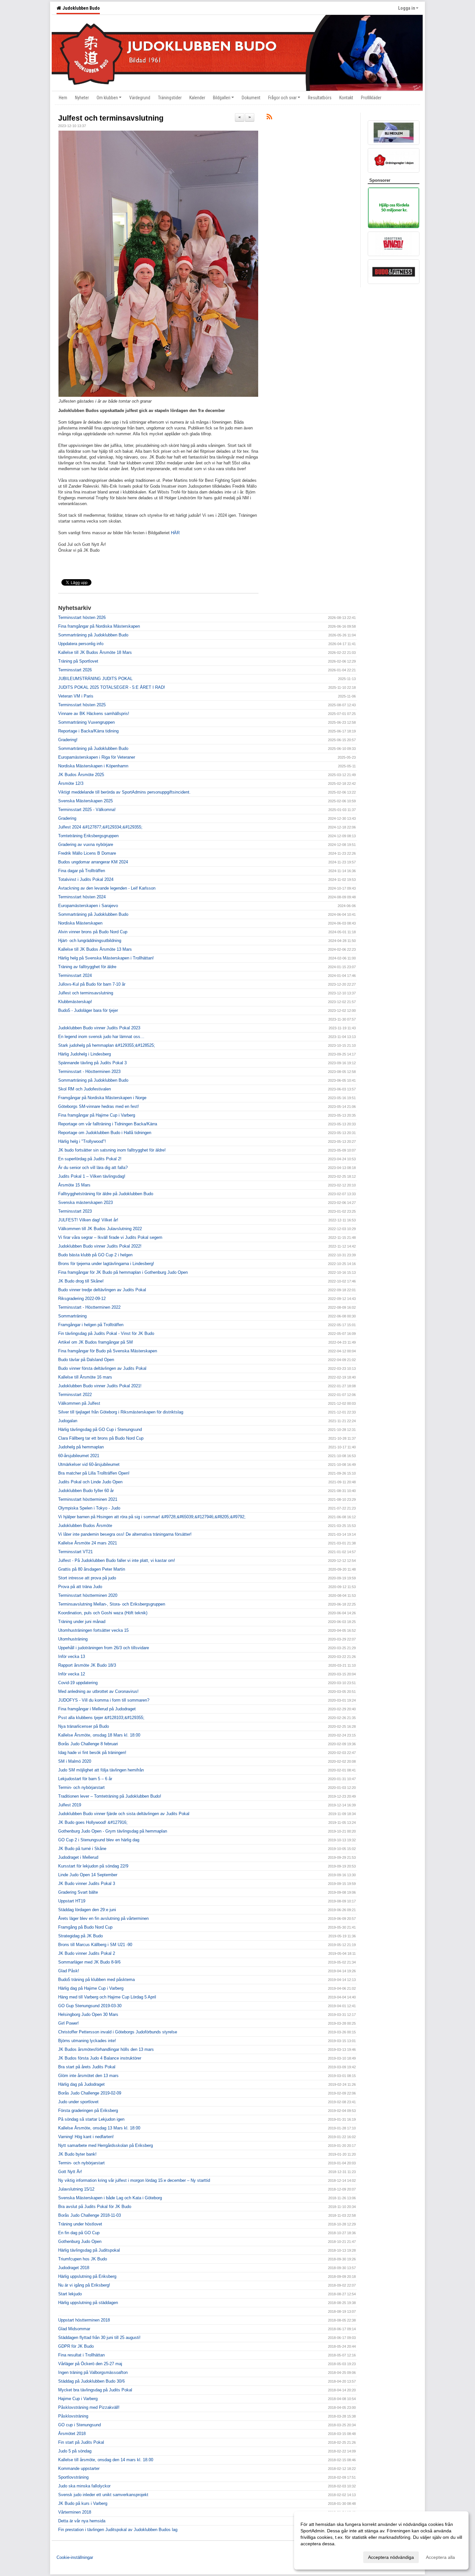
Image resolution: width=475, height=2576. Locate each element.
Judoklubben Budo (80, 8)
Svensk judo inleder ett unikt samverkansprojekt (103, 2495)
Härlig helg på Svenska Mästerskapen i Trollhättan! (106, 958)
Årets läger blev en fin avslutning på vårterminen (103, 1918)
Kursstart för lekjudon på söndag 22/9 (93, 1866)
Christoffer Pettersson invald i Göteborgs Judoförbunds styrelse (118, 2032)
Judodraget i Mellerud (78, 1857)
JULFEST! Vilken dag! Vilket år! (88, 1220)
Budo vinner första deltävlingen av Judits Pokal (102, 1368)
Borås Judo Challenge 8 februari (88, 1744)
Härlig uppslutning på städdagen (88, 2303)
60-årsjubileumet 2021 (79, 1456)
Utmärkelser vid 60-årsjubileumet (89, 1464)
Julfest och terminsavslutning (111, 118)
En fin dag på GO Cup (79, 2233)
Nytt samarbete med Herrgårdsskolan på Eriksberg (106, 2145)
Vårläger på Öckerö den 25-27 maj (90, 2364)
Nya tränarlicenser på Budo (84, 1726)
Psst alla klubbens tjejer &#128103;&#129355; (101, 1718)
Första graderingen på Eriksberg (88, 2111)
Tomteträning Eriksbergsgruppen (88, 836)
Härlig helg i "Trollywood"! (82, 1141)
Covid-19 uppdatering (78, 1683)
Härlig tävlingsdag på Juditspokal (89, 2250)
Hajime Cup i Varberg (78, 2399)
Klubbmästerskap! (75, 1002)
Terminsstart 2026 (75, 670)
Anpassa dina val (318, 2556)
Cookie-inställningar (75, 2557)
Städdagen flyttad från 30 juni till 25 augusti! (99, 2338)
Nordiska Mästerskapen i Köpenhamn (93, 766)
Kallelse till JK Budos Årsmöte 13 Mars (95, 949)
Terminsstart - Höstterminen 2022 (89, 1307)
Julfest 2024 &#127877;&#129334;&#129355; (100, 827)
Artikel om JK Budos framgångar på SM (95, 1342)
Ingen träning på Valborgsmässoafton (93, 2372)
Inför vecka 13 (72, 1656)
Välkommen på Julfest (79, 1403)
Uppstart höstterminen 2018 (84, 2320)
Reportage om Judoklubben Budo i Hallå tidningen (105, 1133)
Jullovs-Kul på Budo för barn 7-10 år (92, 984)
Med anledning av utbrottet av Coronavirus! (98, 1691)
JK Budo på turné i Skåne (82, 1849)
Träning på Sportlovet (78, 661)
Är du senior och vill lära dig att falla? (93, 1168)
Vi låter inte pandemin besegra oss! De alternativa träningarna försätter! (125, 1534)
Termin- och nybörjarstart (81, 1787)
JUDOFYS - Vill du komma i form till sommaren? (104, 1700)
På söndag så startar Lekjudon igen (91, 2119)
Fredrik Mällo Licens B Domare (87, 853)
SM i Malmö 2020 (75, 1761)
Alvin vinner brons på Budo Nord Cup (93, 932)
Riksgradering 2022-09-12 (82, 1299)
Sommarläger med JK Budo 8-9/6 (89, 1962)
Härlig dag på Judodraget (81, 2084)
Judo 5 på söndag (75, 2451)
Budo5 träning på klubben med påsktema (96, 1980)
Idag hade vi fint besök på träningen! (92, 1753)
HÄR (175, 533)
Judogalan (68, 1421)
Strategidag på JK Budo (80, 1936)
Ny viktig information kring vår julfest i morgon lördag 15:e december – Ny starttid (134, 2180)
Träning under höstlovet (80, 2224)
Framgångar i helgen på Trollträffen (91, 1325)
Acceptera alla (440, 2557)
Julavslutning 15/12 (76, 2189)
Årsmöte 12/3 (71, 783)
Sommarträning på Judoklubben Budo (93, 635)
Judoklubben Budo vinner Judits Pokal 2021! (100, 1386)
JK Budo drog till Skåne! (81, 1281)
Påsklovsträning (73, 2416)
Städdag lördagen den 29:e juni (87, 1910)
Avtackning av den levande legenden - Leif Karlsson (107, 888)
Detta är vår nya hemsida (82, 2521)
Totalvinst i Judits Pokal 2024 (86, 879)
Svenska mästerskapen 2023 (85, 1202)
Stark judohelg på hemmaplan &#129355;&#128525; (107, 1045)
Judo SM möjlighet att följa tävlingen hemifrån (101, 1770)
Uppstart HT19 (72, 1901)
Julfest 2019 (70, 1805)
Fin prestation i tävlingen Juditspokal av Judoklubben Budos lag (118, 2530)
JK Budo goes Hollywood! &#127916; (93, 1822)
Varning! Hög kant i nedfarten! (86, 2137)
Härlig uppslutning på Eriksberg (87, 2276)
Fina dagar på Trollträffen (82, 871)
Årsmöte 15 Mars (74, 1185)
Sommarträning (72, 1316)
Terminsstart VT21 (75, 1552)
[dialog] (381, 2540)
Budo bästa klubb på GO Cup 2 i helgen (95, 1255)
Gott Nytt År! (70, 2172)
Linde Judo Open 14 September (88, 1875)
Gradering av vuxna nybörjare (86, 844)
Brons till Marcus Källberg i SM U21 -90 (95, 1945)
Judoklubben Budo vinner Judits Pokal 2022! (100, 1246)
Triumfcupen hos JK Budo (83, 2259)
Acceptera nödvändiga (391, 2557)
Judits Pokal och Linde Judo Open (90, 1482)
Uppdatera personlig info (81, 644)
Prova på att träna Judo (80, 1587)
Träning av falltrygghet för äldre (87, 967)
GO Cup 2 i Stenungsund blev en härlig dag (99, 1840)
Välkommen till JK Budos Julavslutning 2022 (100, 1229)
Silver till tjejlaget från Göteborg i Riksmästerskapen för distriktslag (121, 1412)
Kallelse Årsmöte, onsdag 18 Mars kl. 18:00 (99, 1735)
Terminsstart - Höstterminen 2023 (89, 1072)
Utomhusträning (73, 1639)
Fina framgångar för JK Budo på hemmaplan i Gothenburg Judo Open (123, 1272)
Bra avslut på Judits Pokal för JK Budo (95, 2207)
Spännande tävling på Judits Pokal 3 (92, 1063)
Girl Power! (69, 2023)
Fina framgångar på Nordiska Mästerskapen (99, 626)
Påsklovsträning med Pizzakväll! (89, 2407)
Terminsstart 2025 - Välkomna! (87, 810)
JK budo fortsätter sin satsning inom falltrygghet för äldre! (112, 1150)
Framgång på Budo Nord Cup (85, 1927)
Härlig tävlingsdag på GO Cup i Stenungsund (100, 1429)
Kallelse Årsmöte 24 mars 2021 (88, 1543)
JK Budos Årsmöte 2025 (81, 775)
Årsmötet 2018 (72, 2434)
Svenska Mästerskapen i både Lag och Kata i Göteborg (110, 2198)
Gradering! (68, 740)
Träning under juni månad (82, 1622)
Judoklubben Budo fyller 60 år (86, 1491)
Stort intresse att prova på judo (87, 1578)
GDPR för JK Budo (76, 2346)
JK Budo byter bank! (77, 2154)
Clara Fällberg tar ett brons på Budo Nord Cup (101, 1438)
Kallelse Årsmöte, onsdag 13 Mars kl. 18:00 (99, 2128)
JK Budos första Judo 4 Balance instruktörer (100, 2058)
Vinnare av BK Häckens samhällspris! (94, 714)
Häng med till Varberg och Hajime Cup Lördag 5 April (107, 1997)
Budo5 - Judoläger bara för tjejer (88, 1010)
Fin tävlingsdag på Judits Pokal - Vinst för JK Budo (106, 1333)
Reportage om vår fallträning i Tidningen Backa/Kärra (108, 1124)
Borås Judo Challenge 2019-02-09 (90, 2093)
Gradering (67, 818)
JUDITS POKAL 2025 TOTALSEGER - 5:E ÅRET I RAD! (112, 687)
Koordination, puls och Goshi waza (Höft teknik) (103, 1613)
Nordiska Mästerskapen (80, 923)
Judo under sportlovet (78, 2102)
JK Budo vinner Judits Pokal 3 (87, 1883)
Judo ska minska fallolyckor (84, 2486)
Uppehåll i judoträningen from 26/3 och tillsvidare (104, 1648)
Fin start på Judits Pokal (81, 2442)
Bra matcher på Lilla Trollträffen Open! (94, 1473)
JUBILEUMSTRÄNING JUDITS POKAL (95, 679)
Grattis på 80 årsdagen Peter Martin (92, 1569)
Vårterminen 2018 (75, 2512)
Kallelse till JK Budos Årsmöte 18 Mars (95, 652)
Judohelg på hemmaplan (81, 1447)
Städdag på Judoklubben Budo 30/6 (91, 2381)
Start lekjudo (70, 2294)
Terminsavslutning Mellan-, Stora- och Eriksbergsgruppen (112, 1604)
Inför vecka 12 (72, 1674)
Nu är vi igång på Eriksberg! (84, 2285)
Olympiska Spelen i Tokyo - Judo (89, 1508)
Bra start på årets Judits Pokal (87, 2067)
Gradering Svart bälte (78, 1892)
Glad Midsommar (74, 2329)
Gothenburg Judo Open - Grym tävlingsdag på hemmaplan (113, 1831)
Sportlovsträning (73, 2477)
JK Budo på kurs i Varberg (83, 2503)
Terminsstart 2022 (75, 1395)
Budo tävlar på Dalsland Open (86, 1360)
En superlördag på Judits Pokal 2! (90, 1159)
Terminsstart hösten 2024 (82, 897)
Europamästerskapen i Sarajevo (88, 906)
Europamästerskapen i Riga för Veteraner (97, 757)
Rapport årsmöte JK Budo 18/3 (87, 1665)
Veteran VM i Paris (76, 696)
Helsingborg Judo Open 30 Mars (88, 2014)
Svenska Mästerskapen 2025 (85, 801)
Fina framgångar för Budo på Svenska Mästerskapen (108, 1351)
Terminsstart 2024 (75, 975)
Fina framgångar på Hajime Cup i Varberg (97, 1115)
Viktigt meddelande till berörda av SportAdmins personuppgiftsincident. (124, 792)
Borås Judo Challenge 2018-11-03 (90, 2215)
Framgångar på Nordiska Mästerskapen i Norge (102, 1098)
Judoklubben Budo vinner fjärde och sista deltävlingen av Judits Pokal (124, 1814)
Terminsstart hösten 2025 (82, 705)
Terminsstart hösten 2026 (82, 617)
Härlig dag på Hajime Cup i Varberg (91, 1988)
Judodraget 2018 (74, 2268)
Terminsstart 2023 (75, 1211)
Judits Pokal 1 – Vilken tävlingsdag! (92, 1176)
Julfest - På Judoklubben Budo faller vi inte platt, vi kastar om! (117, 1560)
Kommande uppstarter (79, 2468)
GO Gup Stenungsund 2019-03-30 (90, 2006)
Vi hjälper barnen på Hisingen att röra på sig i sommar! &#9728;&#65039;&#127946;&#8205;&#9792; (152, 1517)
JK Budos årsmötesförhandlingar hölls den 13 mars (106, 2049)
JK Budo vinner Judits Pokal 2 (87, 1953)
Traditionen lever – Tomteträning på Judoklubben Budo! (110, 1796)
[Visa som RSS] (269, 118)
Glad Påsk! (69, 1971)
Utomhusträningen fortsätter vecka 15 (93, 1630)
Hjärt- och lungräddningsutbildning (90, 941)
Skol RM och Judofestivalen (84, 1089)
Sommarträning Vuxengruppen (86, 722)
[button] (158, 556)
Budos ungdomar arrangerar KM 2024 (93, 862)
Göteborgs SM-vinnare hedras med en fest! (99, 1106)
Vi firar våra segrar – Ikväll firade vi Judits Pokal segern (110, 1237)
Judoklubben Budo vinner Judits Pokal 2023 (99, 1028)
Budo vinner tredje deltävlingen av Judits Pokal (102, 1290)
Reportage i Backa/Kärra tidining (88, 731)
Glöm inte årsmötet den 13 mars (88, 2076)
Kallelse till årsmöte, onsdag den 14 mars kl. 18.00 (106, 2460)
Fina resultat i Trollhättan (81, 2355)
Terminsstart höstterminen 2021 (88, 1499)
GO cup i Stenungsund (79, 2425)
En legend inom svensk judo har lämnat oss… (101, 1037)
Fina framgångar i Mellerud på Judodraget (97, 1709)
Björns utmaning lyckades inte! (87, 2041)
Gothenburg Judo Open (80, 2241)
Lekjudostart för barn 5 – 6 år (85, 1779)
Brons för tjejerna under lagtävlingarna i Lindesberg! (106, 1264)
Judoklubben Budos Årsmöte (85, 1526)
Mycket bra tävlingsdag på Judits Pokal (95, 2390)
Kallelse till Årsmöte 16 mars (85, 1377)
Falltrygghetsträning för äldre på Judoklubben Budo (106, 1194)
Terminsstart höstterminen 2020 (88, 1595)
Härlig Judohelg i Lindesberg (84, 1054)
